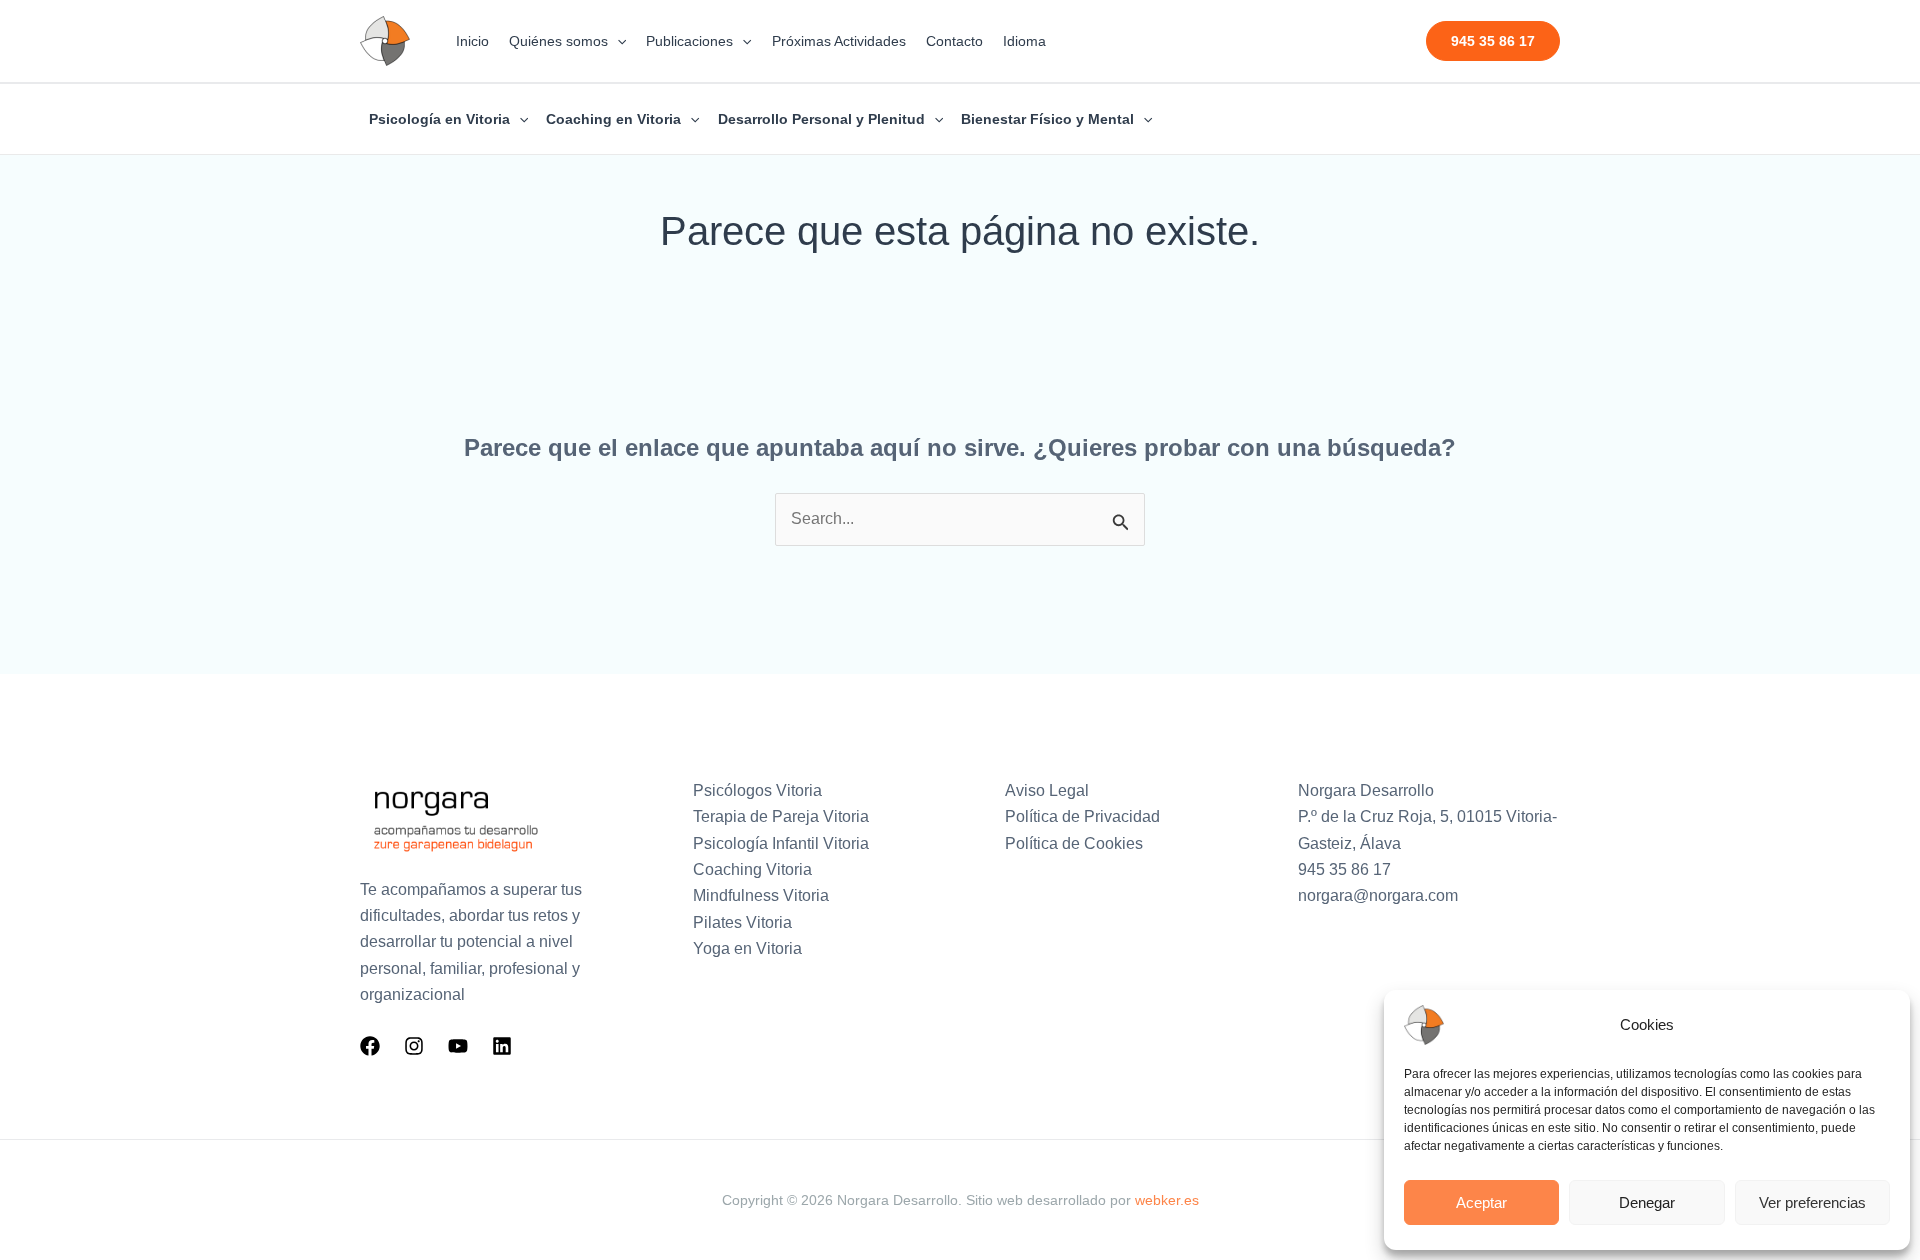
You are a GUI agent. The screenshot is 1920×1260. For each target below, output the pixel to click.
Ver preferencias (1812, 1202)
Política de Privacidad (1082, 816)
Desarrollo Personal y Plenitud (821, 119)
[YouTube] (458, 1046)
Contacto (954, 41)
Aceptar (1481, 1202)
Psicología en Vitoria (439, 119)
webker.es (1167, 1200)
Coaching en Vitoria (613, 119)
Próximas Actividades (839, 41)
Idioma (1024, 41)
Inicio (472, 41)
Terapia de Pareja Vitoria (781, 816)
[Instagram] (414, 1046)
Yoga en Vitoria (747, 948)
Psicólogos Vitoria (757, 790)
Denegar (1647, 1202)
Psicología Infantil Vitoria (781, 843)
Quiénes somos (558, 41)
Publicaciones (689, 41)
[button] (617, 41)
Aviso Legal (1047, 790)
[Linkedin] (502, 1046)
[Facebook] (370, 1046)
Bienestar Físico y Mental (1047, 119)
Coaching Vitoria (752, 869)
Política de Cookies (1074, 843)
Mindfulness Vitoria (761, 895)
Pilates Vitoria (742, 922)
